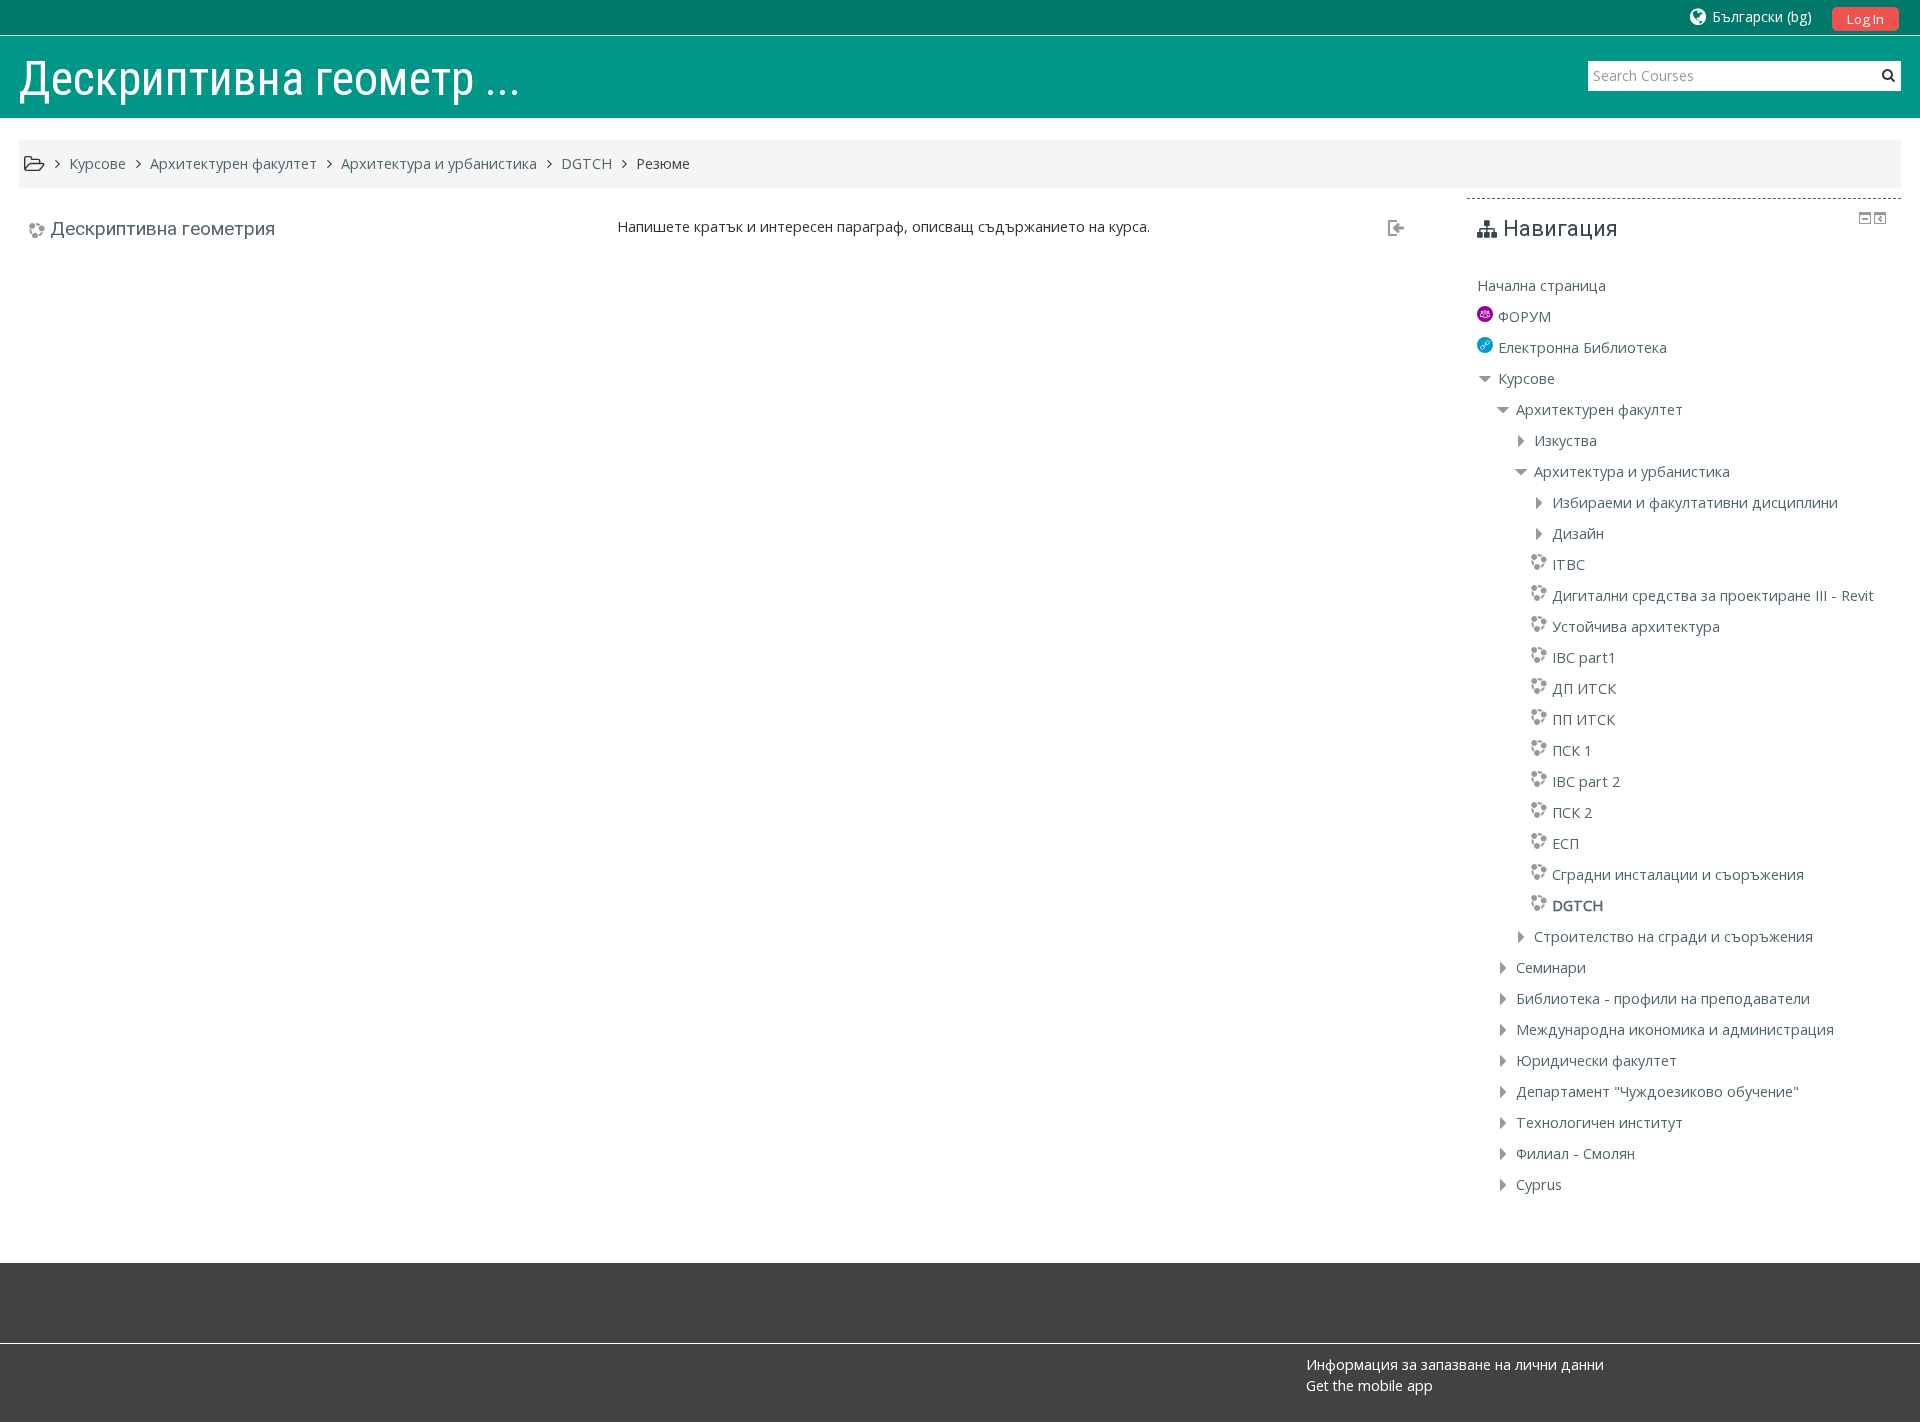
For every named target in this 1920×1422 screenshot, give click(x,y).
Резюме (663, 163)
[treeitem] (1684, 286)
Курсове (1526, 378)
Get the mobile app (1369, 1385)
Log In (1865, 19)
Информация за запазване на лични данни (1455, 1364)
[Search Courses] (1888, 75)
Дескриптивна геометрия (162, 228)
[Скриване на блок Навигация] (1865, 218)
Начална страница (1541, 285)
